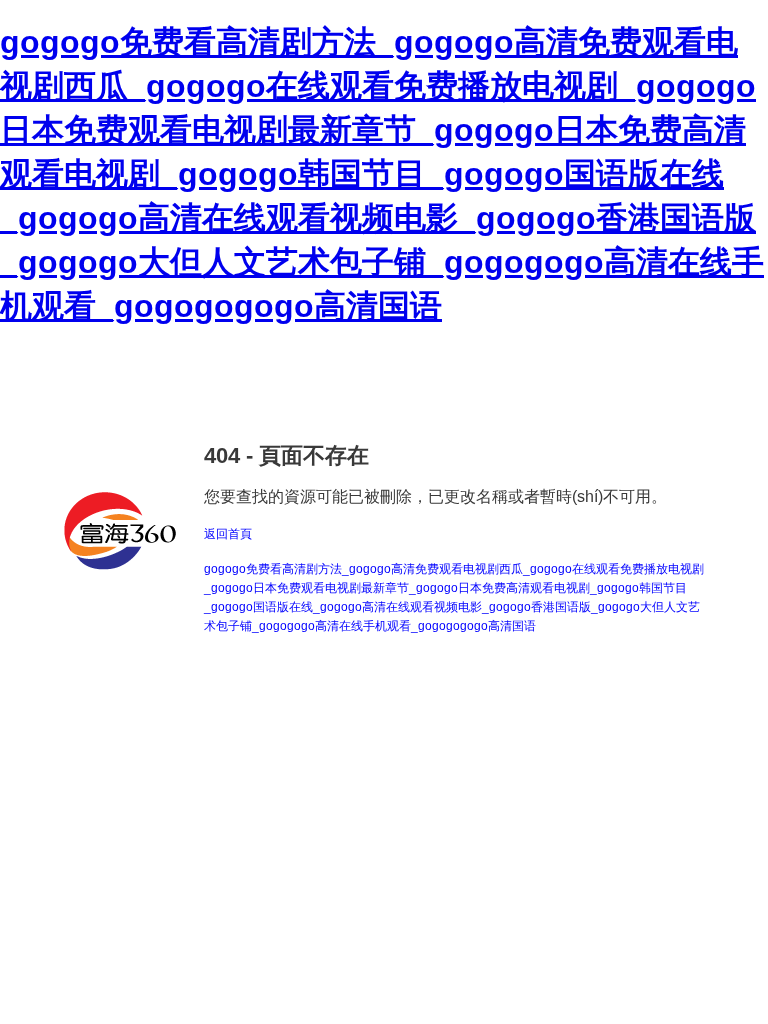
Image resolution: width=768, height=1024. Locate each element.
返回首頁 (228, 534)
